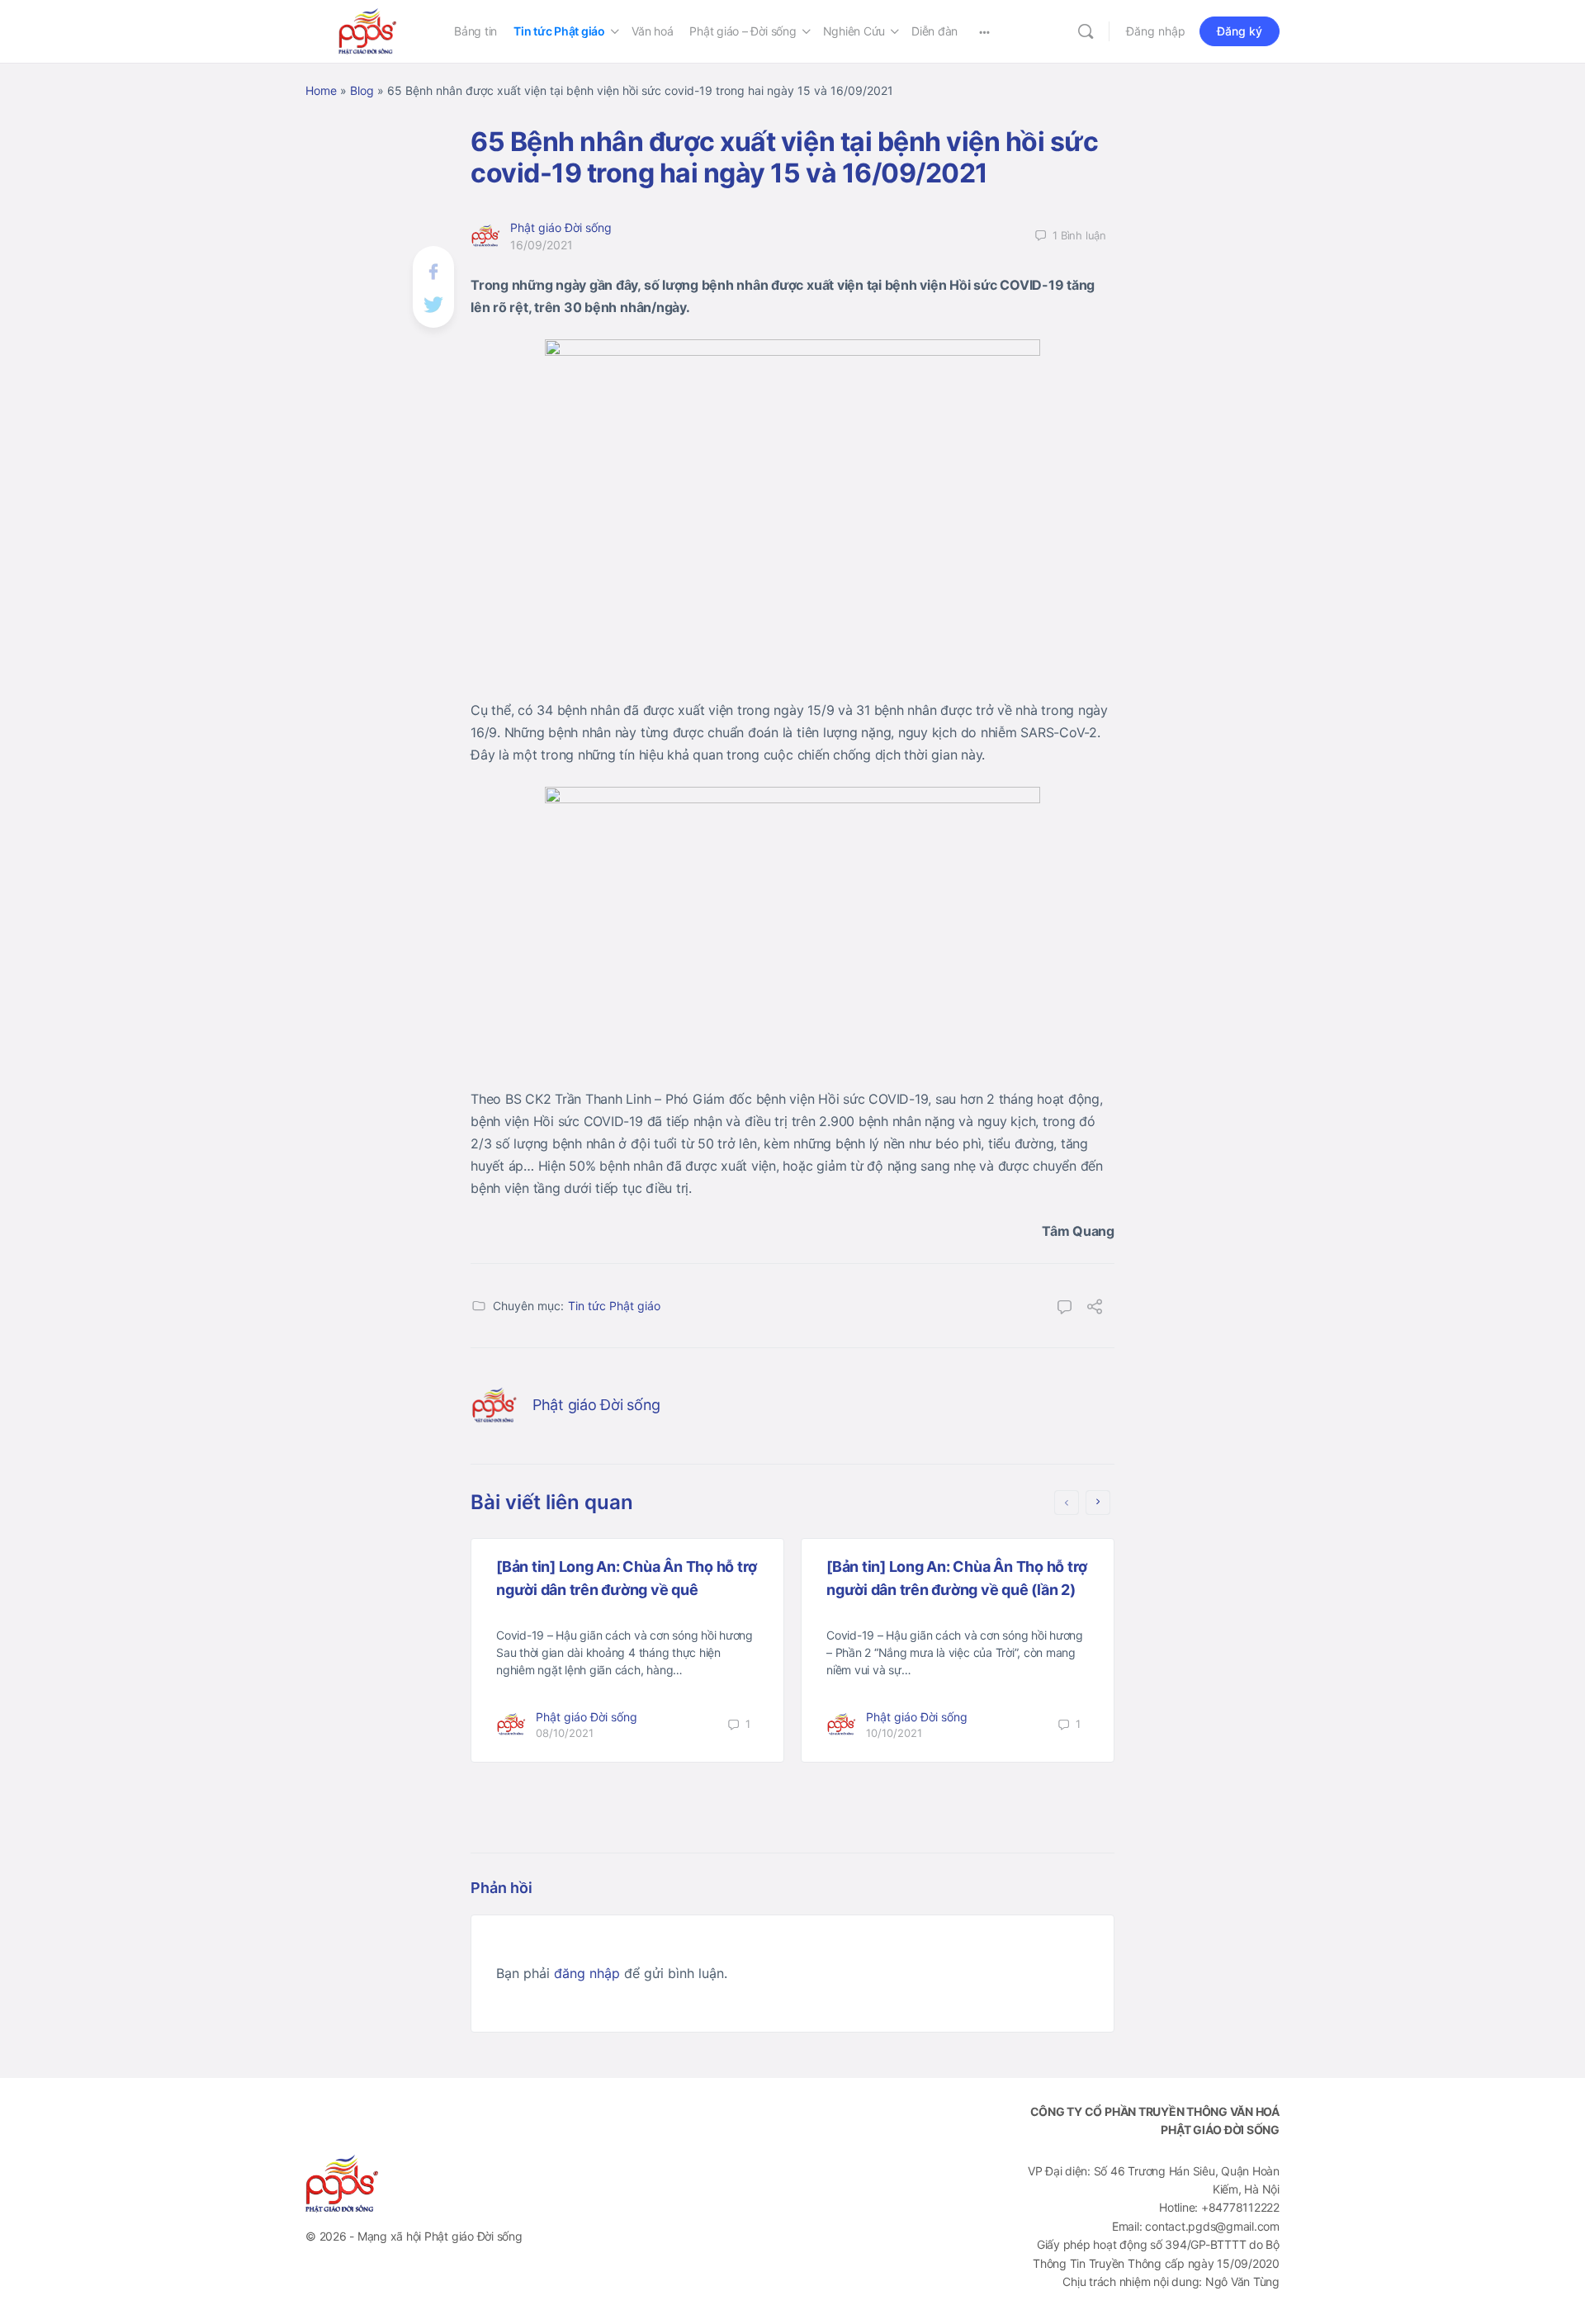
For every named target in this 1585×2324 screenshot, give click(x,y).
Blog (362, 90)
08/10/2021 (565, 1733)
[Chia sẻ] (1095, 1309)
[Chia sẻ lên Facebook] (433, 270)
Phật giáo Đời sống (561, 227)
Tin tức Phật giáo (614, 1306)
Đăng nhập (1156, 31)
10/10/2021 (894, 1733)
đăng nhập (587, 1973)
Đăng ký (1240, 31)
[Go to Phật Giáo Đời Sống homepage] (367, 30)
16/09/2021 (542, 245)
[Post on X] (433, 303)
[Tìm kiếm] (1086, 31)
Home (321, 90)
